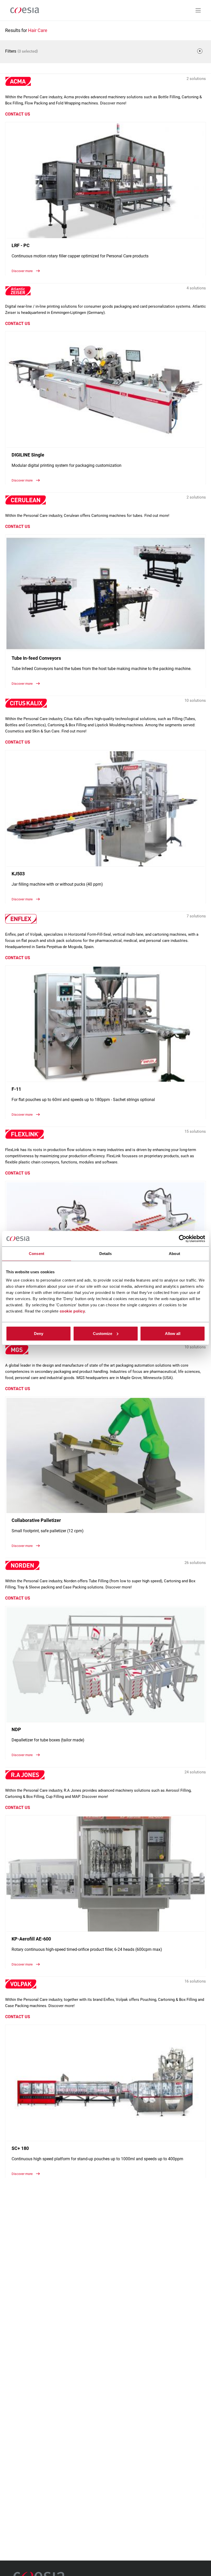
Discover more (23, 271)
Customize (103, 1333)
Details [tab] (106, 1254)
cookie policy (72, 1311)
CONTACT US (18, 114)
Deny (39, 1333)
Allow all (173, 1333)
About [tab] (174, 1254)
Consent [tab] (37, 1254)
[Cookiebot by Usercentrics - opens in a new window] (183, 1239)
